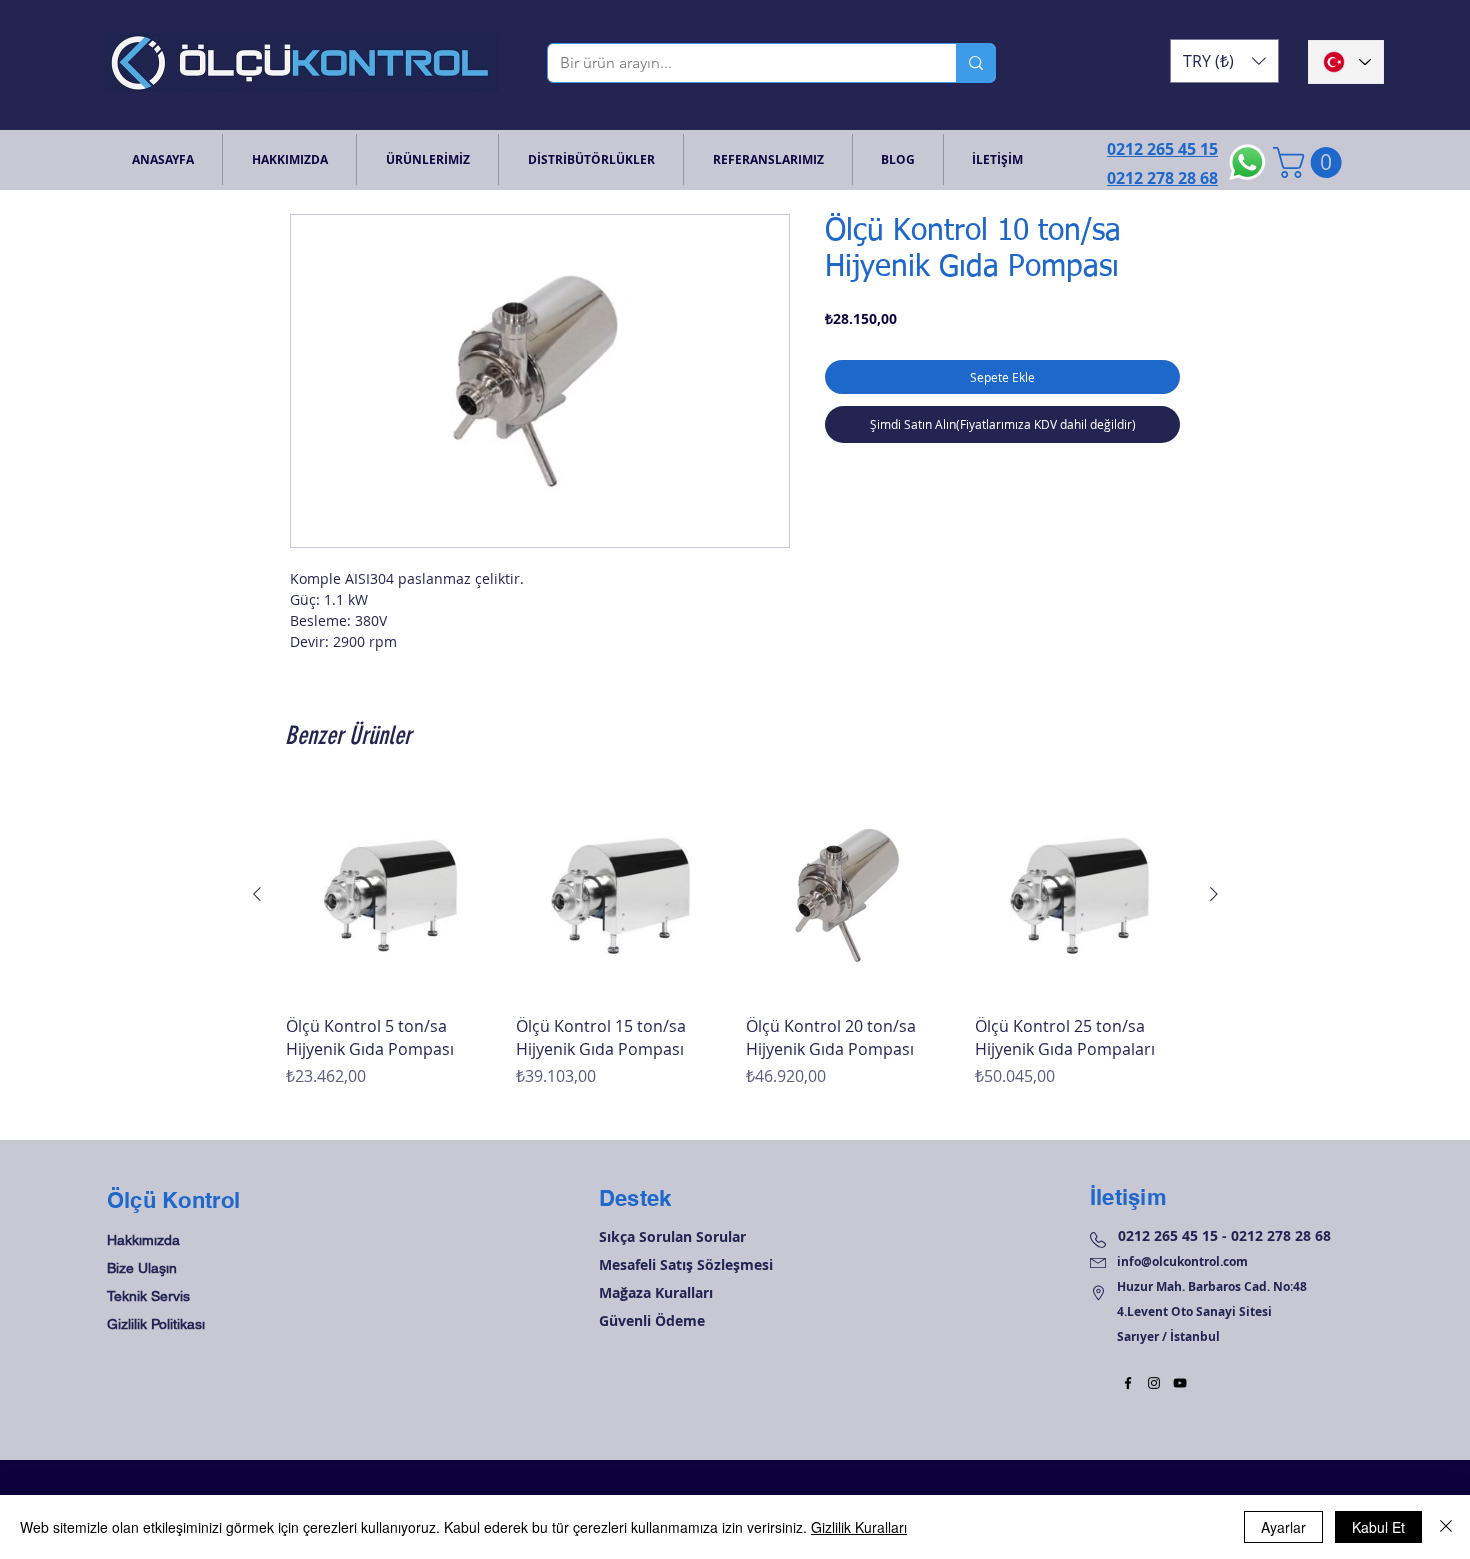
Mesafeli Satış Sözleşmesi (686, 1264)
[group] (735, 950)
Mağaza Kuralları (656, 1292)
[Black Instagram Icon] (1154, 1383)
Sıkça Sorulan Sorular (672, 1236)
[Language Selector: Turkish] (1346, 62)
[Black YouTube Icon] (1180, 1383)
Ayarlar (1283, 1527)
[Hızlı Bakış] (391, 895)
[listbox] (1224, 61)
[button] (1224, 61)
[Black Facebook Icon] (1128, 1383)
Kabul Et (1378, 1527)
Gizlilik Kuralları (859, 1527)
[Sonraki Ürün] (1214, 894)
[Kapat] (1446, 1527)
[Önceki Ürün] (257, 894)
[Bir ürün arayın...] (975, 63)
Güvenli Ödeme (652, 1320)
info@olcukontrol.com (1182, 1261)
